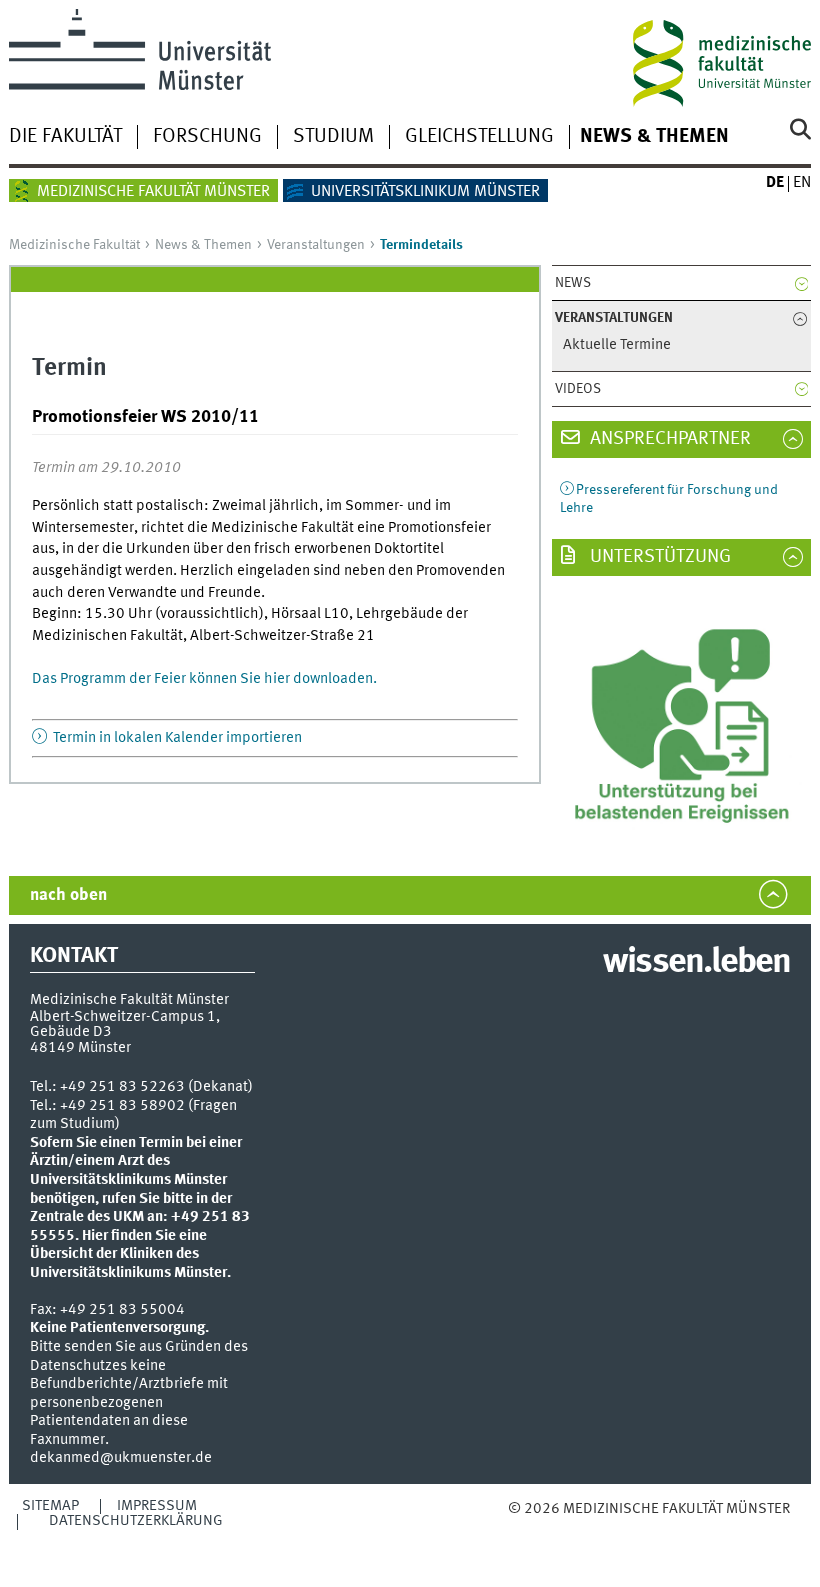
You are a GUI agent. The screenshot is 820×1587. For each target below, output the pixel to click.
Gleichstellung (479, 137)
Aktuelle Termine (617, 345)
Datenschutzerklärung (136, 1521)
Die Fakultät (65, 137)
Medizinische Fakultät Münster (153, 192)
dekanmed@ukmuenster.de (121, 1458)
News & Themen (654, 137)
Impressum (157, 1506)
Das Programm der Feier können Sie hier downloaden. (204, 679)
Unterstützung (658, 557)
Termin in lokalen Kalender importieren (176, 738)
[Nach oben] (610, 1529)
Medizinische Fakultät (74, 245)
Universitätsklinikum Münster (425, 192)
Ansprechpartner (668, 439)
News (573, 283)
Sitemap (50, 1506)
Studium (333, 137)
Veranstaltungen (316, 245)
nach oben (68, 895)
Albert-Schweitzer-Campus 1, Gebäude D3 (125, 1024)
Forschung (207, 137)
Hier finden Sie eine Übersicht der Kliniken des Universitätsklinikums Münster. (130, 1254)
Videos (578, 389)
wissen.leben (696, 963)
